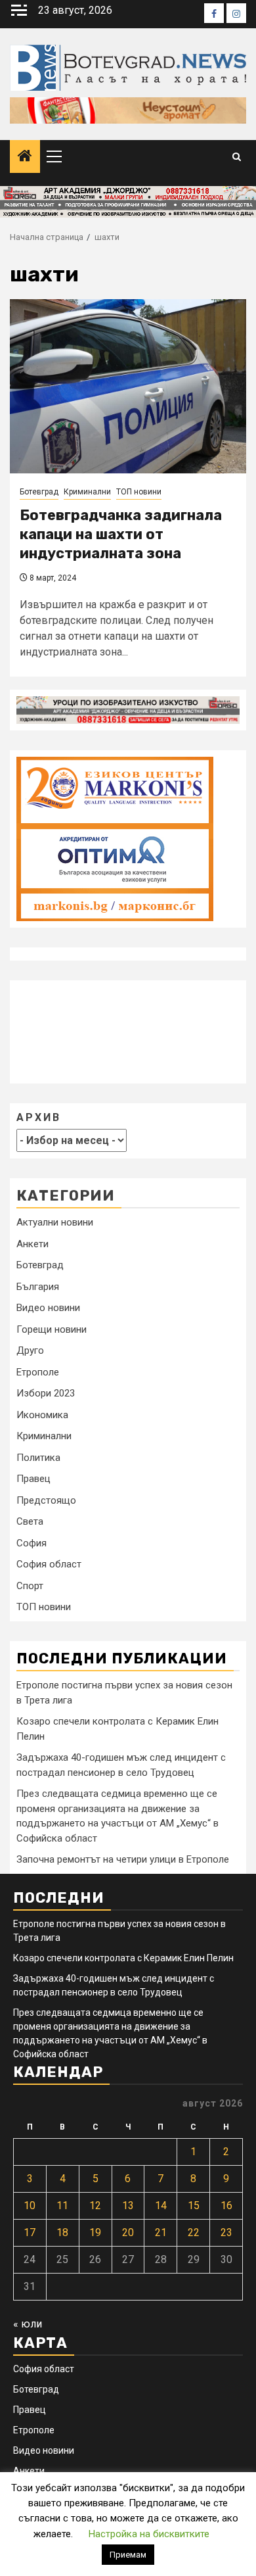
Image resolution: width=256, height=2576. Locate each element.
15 (194, 2206)
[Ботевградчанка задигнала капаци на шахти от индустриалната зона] (128, 386)
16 (226, 2206)
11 (62, 2206)
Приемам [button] (128, 2555)
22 (194, 2232)
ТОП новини (139, 492)
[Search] (237, 157)
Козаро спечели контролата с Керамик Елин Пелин (123, 1958)
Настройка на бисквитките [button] (149, 2534)
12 (95, 2206)
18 (62, 2232)
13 (128, 2206)
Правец (33, 1479)
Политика (38, 1458)
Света (30, 1521)
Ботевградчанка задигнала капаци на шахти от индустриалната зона (121, 534)
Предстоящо (46, 1500)
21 (161, 2232)
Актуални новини (55, 1222)
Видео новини (48, 1308)
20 (128, 2232)
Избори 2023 (46, 1393)
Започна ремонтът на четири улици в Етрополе (123, 1859)
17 (30, 2232)
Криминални (87, 492)
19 (95, 2232)
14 (161, 2206)
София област (49, 1564)
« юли (28, 2324)
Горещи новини (52, 1329)
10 (30, 2206)
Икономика (42, 1415)
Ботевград (39, 492)
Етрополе (38, 1372)
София (32, 1543)
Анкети (32, 1244)
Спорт (30, 1586)
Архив (39, 1117)
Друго (30, 1350)
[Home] (25, 157)
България (38, 1287)
